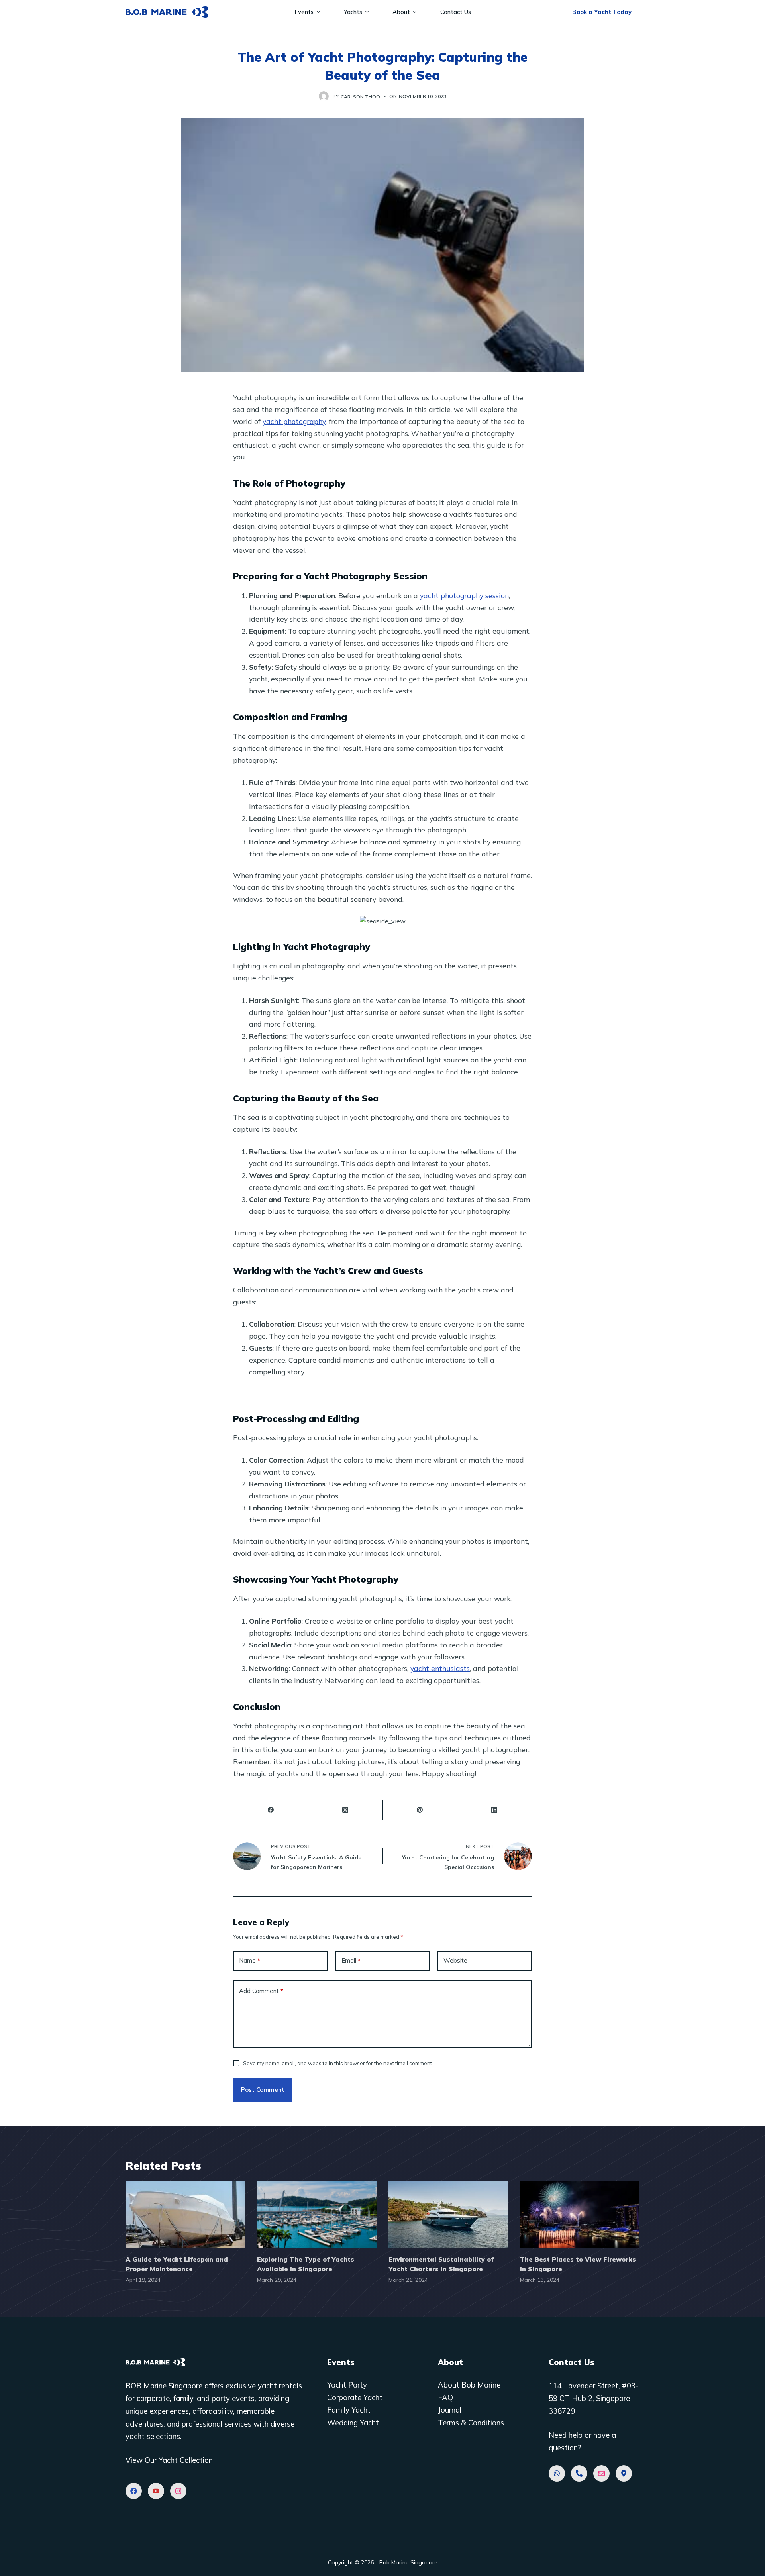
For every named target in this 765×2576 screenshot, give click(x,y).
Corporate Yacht (355, 2397)
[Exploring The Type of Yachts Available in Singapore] (317, 2215)
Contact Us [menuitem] (456, 12)
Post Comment (263, 2090)
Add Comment (261, 1991)
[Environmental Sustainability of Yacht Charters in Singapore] (448, 2215)
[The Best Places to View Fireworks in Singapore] (580, 2215)
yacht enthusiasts (440, 1668)
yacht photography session (464, 595)
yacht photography (294, 421)
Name (250, 1960)
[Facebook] (271, 1810)
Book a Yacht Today (602, 12)
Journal (450, 2410)
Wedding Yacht (353, 2423)
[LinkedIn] (495, 1810)
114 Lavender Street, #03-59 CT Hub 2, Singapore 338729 (593, 2398)
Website (455, 1960)
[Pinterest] (420, 1810)
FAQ (445, 2397)
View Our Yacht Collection (169, 2460)
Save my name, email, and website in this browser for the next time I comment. (338, 2063)
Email (351, 1960)
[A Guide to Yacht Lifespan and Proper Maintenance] (185, 2215)
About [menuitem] (401, 12)
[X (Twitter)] (345, 1810)
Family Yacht (349, 2410)
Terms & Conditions (471, 2423)
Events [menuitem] (304, 12)
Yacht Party (347, 2385)
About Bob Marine (469, 2385)
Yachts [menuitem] (353, 12)
